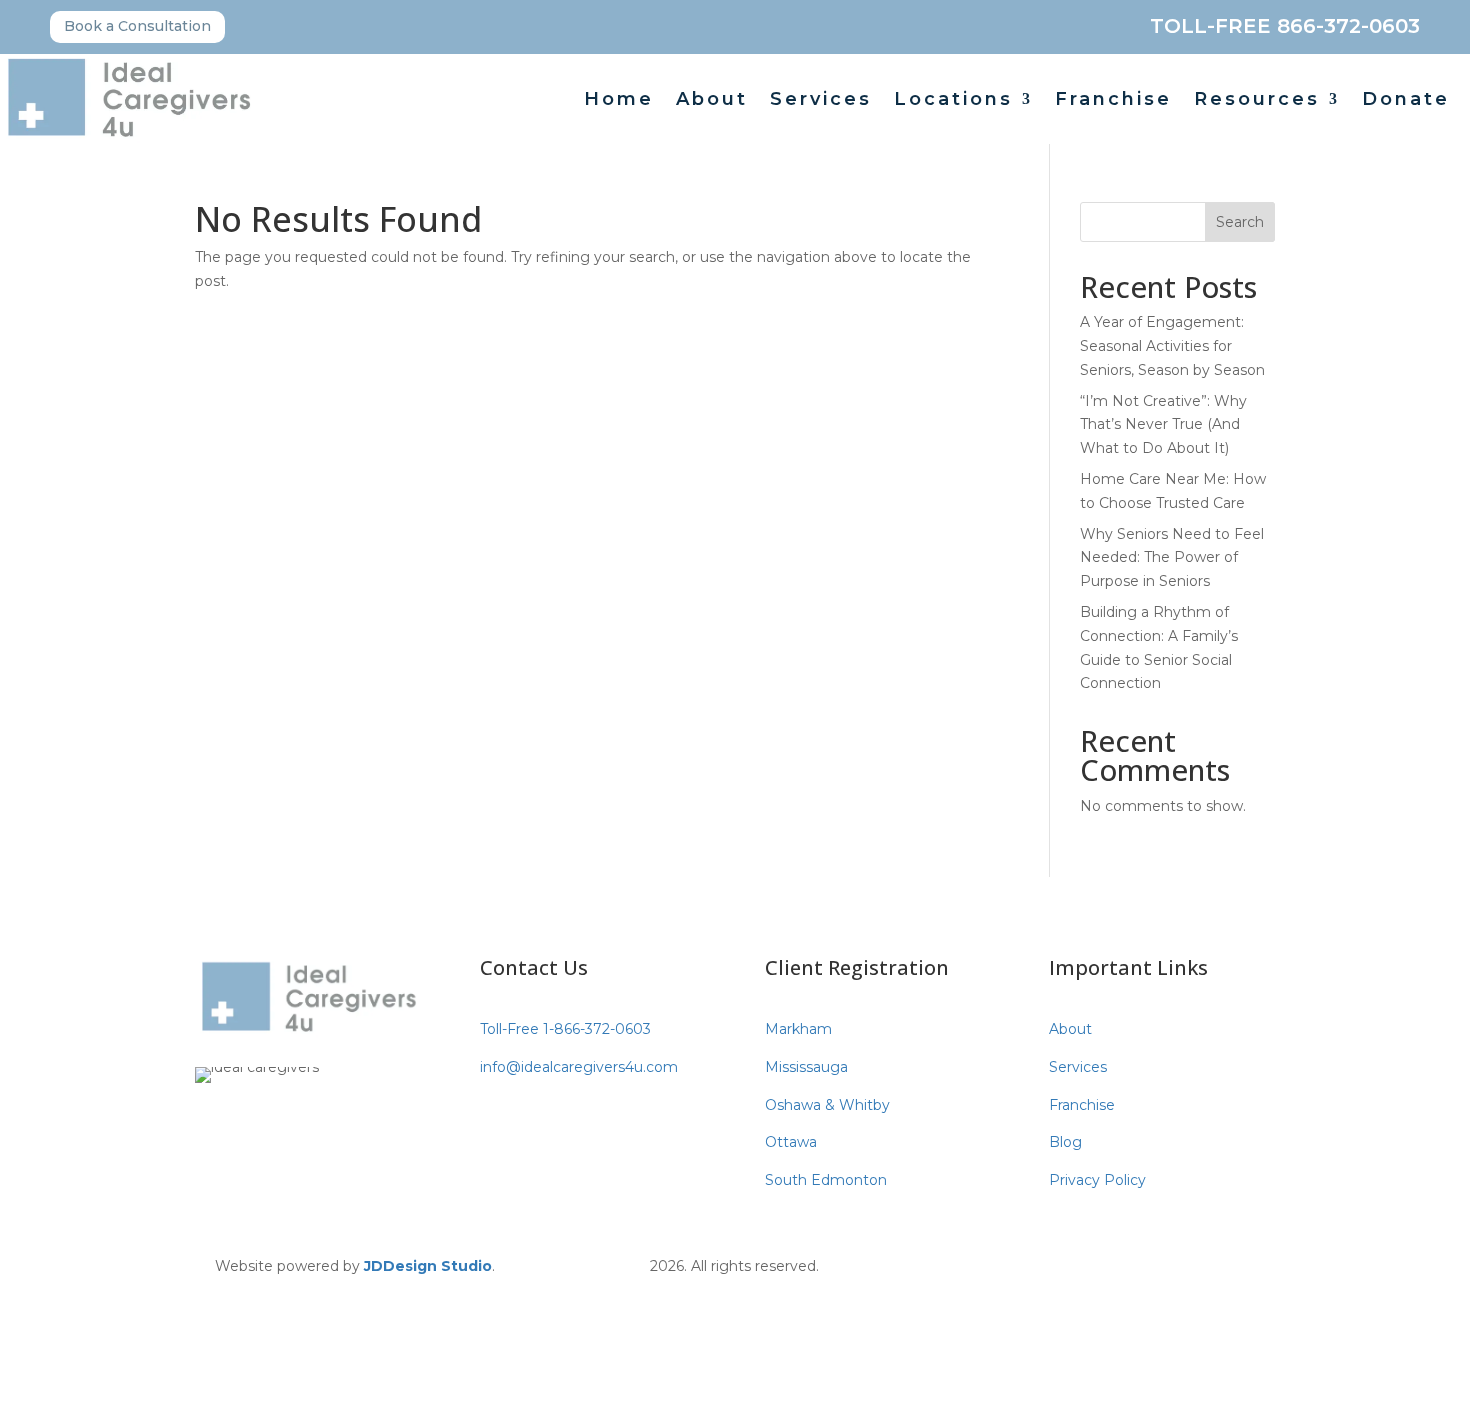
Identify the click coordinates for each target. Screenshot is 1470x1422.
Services (821, 101)
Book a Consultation (137, 26)
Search (1240, 222)
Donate (1406, 101)
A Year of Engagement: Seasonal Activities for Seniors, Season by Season (1172, 346)
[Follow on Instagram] (1115, 1263)
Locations (953, 101)
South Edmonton (826, 1180)
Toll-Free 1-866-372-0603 (565, 1029)
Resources (1257, 101)
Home (619, 101)
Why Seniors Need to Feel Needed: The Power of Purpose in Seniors (1172, 558)
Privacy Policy (1097, 1180)
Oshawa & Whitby (827, 1105)
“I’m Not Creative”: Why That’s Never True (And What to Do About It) (1163, 425)
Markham (798, 1029)
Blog (1065, 1142)
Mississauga (806, 1067)
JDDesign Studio (428, 1266)
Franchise (1113, 101)
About (712, 101)
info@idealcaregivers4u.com (579, 1067)
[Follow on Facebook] (1075, 1263)
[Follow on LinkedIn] (1155, 1263)
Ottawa (791, 1142)
